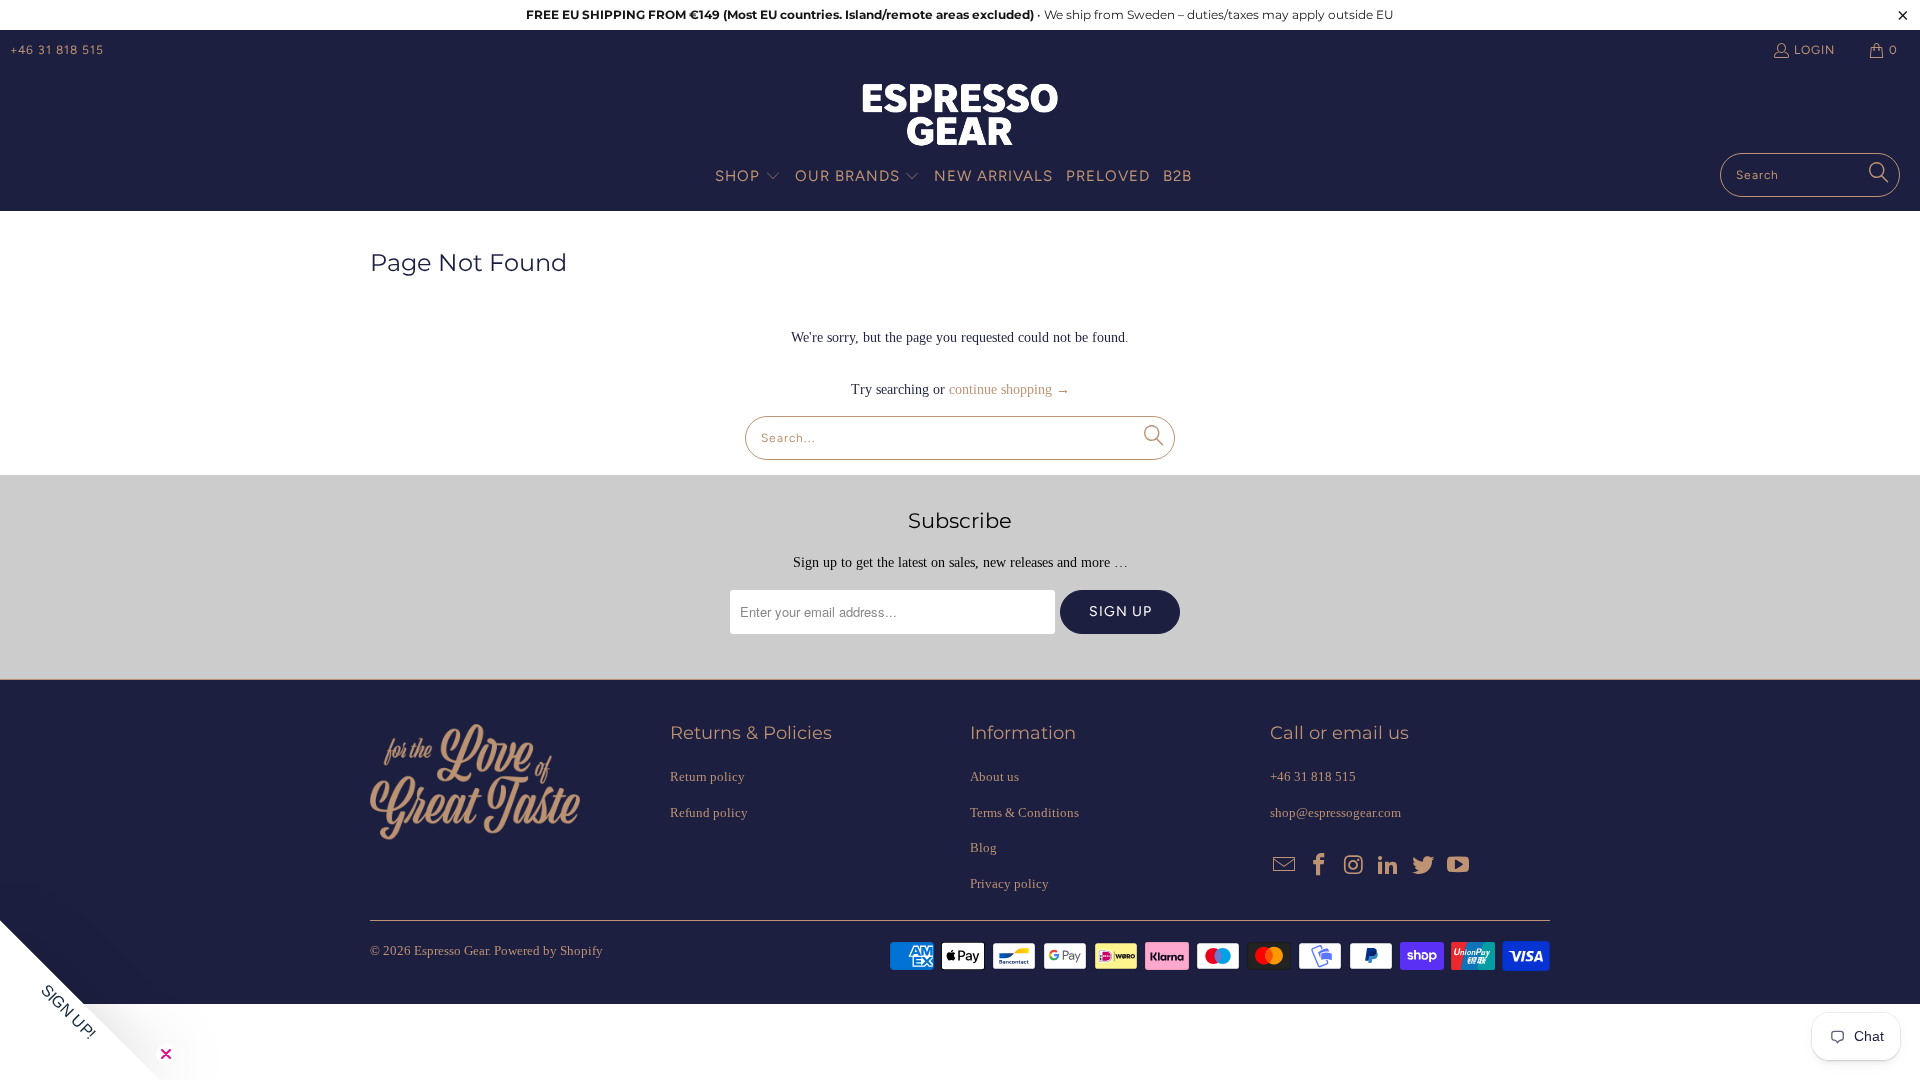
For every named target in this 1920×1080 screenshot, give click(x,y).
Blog (983, 847)
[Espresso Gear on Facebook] (1320, 866)
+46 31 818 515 (57, 50)
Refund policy (709, 812)
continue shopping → (1009, 389)
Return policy (707, 776)
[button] (748, 177)
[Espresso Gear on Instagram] (1354, 866)
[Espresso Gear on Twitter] (1424, 866)
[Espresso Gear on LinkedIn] (1389, 866)
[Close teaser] (166, 1054)
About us (994, 776)
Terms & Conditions (1024, 812)
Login (1814, 50)
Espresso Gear (451, 950)
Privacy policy (1009, 883)
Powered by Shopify (548, 950)
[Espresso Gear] (960, 116)
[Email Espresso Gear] (1285, 866)
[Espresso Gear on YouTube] (1458, 866)
